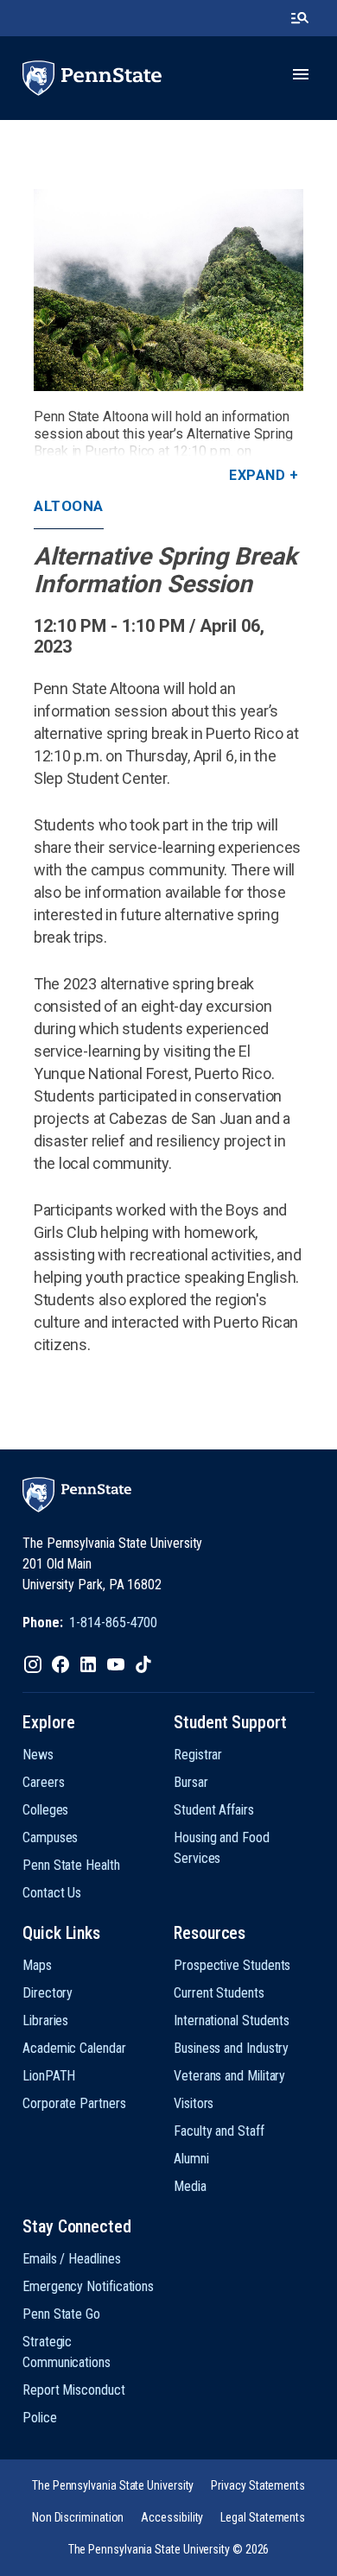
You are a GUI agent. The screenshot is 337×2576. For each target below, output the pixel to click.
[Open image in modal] (168, 290)
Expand (257, 475)
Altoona (69, 506)
